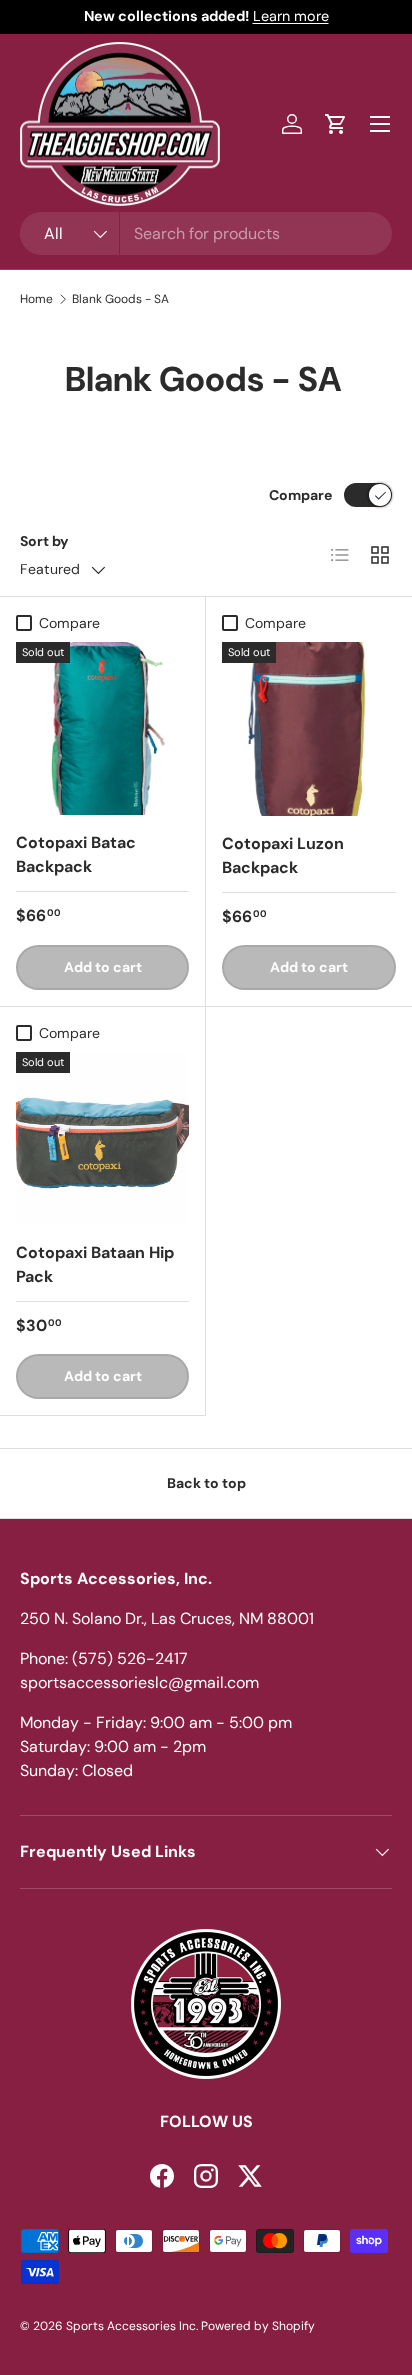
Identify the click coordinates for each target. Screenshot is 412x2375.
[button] (336, 124)
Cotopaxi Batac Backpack (76, 854)
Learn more (291, 16)
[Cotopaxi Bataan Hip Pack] (102, 1138)
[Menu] (380, 124)
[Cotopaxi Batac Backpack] (102, 728)
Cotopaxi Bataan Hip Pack (95, 1264)
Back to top (206, 1483)
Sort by (44, 541)
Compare (300, 495)
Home (36, 299)
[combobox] (206, 233)
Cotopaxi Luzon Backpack (283, 855)
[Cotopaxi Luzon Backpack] (309, 729)
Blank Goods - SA (120, 299)
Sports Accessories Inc (131, 2326)
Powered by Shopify (258, 2326)
